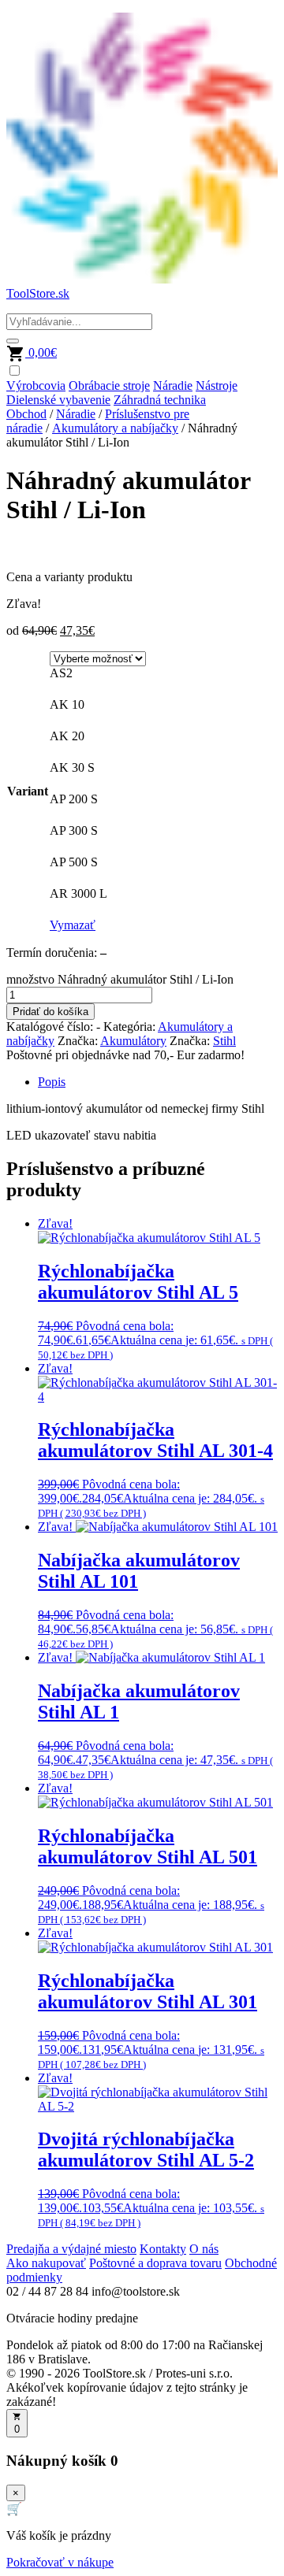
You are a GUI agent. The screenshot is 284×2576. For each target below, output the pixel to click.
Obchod (26, 414)
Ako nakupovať (46, 2263)
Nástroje (217, 385)
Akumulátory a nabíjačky (115, 428)
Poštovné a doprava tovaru (155, 2263)
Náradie (173, 385)
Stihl (224, 1041)
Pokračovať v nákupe (60, 2562)
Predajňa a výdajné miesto (71, 2249)
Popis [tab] (52, 1082)
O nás (204, 2249)
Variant (28, 791)
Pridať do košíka (50, 1012)
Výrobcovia (36, 385)
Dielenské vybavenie (58, 400)
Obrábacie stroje (109, 385)
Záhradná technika (160, 400)
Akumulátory (133, 1041)
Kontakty (163, 2249)
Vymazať (73, 925)
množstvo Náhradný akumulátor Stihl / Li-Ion (120, 979)
